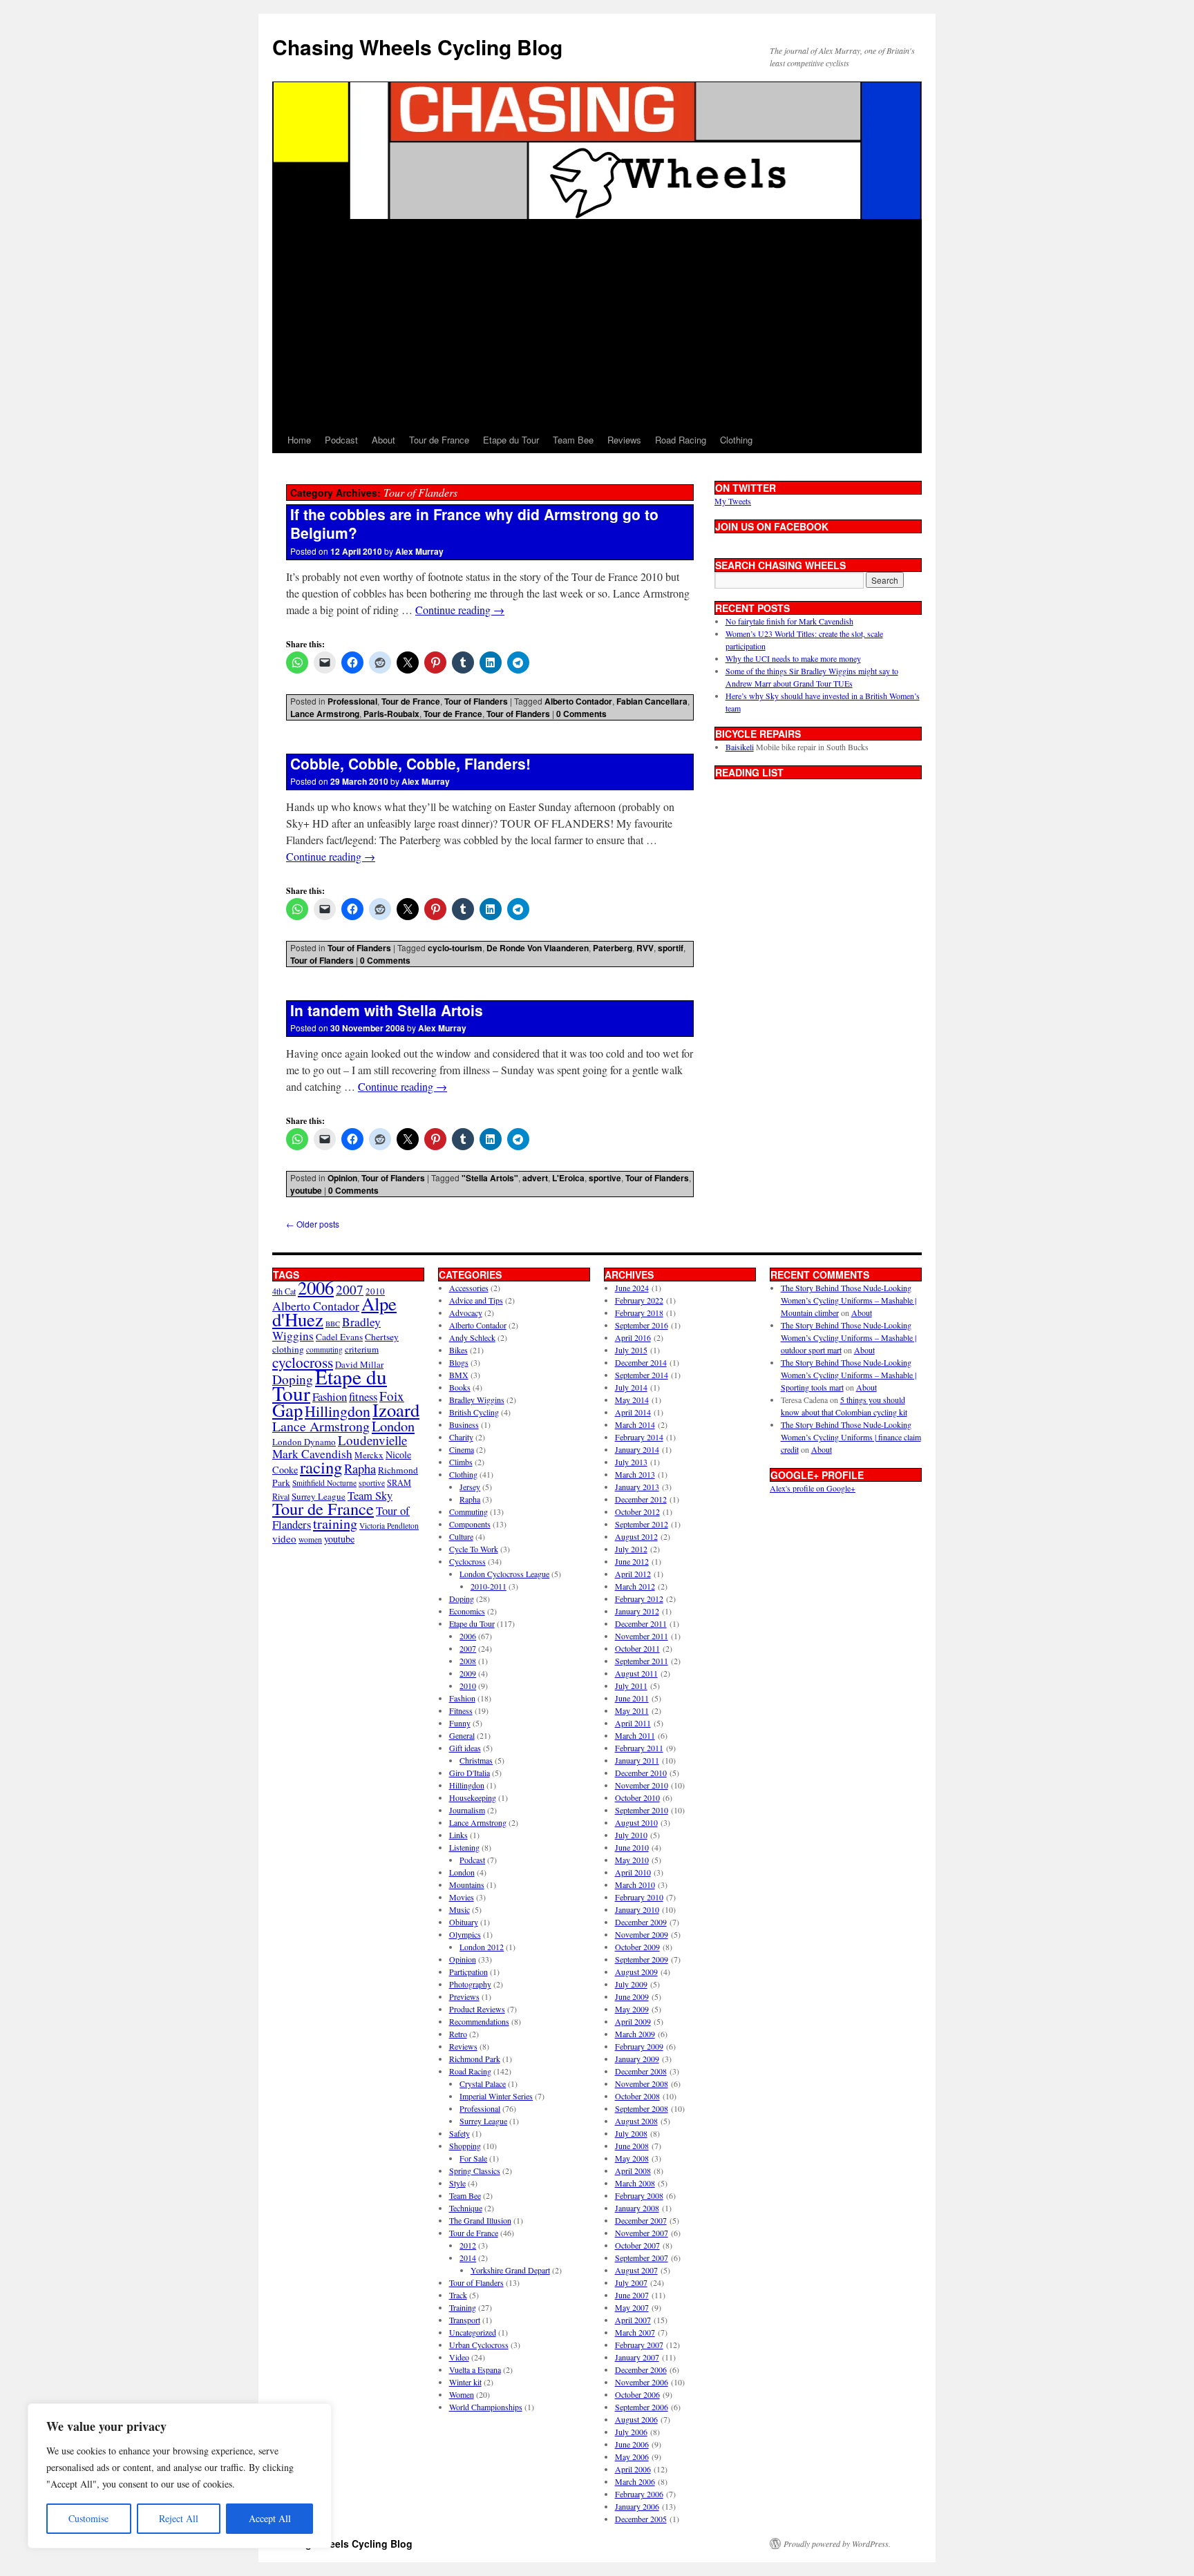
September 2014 (642, 1375)
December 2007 (641, 2220)
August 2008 (636, 2121)
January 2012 (637, 1611)
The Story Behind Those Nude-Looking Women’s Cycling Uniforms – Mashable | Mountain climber (849, 1300)
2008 (468, 1661)
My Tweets (733, 501)
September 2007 (642, 2258)
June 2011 (632, 1698)
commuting (324, 1349)
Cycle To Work (474, 1549)
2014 (468, 2258)
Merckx (369, 1455)
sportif (671, 948)
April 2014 (633, 1412)
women (310, 1539)
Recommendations (479, 2021)
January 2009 (637, 2059)
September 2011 (642, 1661)
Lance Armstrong (325, 714)
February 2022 (639, 1300)
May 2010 (632, 1860)
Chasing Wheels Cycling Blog (417, 47)
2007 (350, 1289)
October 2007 (637, 2245)
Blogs (459, 1362)
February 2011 (639, 1748)
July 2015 (631, 1350)
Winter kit (465, 2382)
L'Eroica (568, 1178)
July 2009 (631, 1984)
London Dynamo (304, 1442)
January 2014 (637, 1449)
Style (457, 2183)
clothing (288, 1349)
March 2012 (635, 1586)
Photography (470, 1984)
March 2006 (635, 2481)
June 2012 (632, 1561)
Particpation (468, 1972)
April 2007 (633, 2320)
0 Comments (581, 714)
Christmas (476, 1760)
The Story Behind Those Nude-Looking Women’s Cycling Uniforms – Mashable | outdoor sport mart (849, 1337)
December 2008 (641, 2071)
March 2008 (635, 2183)
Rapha (360, 1469)
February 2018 (639, 1313)
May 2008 (632, 2158)
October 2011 (637, 1648)
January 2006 (637, 2506)
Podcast (341, 440)
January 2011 (637, 1760)
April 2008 (633, 2170)
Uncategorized (473, 2332)
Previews (464, 1996)
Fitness (461, 1710)
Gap (287, 1410)
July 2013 (631, 1462)
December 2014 (641, 1362)
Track (458, 2295)
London (393, 1426)
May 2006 (632, 2456)
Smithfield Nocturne (324, 1483)
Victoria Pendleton (389, 1526)
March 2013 (635, 1474)
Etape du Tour (511, 440)
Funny (460, 1723)
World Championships (486, 2407)
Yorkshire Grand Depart (510, 2270)
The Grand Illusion (480, 2220)
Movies (462, 1897)
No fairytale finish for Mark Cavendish (789, 621)
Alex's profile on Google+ (813, 1488)
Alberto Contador (578, 701)
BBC (333, 1324)
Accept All (270, 2518)
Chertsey (382, 1337)
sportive (605, 1178)
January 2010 (637, 1909)
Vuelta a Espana (475, 2369)
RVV (645, 948)
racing (321, 1467)
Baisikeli (740, 747)
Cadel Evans (339, 1337)
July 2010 (631, 1835)
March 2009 (635, 2034)
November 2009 (642, 1934)
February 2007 (639, 2345)
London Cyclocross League (504, 1574)
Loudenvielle (372, 1440)
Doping (462, 1599)
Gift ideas (465, 1748)
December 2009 (641, 1922)
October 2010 (637, 1797)
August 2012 (636, 1536)
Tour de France (439, 440)
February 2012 (639, 1599)
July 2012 (631, 1549)
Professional (352, 701)
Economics (467, 1611)
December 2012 (641, 1499)
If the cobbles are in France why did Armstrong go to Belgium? (474, 523)
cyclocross (303, 1362)
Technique (466, 2208)
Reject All (179, 2518)
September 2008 (642, 2108)
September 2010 (642, 1810)
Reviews (624, 440)
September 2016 (642, 1325)
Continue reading (460, 610)
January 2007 (637, 2357)
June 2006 (632, 2444)
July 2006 (631, 2432)
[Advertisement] (597, 323)
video (284, 1538)
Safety (459, 2133)
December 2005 (641, 2519)
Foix (392, 1396)
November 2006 (642, 2382)
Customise (88, 2518)
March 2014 (635, 1424)
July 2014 (631, 1387)
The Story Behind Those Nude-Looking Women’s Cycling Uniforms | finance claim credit (851, 1437)
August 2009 (636, 1972)
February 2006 (639, 2494)
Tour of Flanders (476, 701)
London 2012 (482, 1947)
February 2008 (639, 2195)
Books (460, 1387)
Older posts (313, 1224)
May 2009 (632, 2009)
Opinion (342, 1178)
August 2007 (636, 2270)
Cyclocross (467, 1561)
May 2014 (632, 1400)
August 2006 (636, 2419)
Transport (465, 2320)
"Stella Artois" (490, 1178)
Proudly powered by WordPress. (837, 2544)
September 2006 (642, 2407)
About (383, 440)
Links (458, 1835)
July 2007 (631, 2282)
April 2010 (633, 1872)
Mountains (467, 1885)
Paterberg (613, 948)
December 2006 (641, 2369)
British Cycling (474, 1412)
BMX (459, 1375)
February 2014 (639, 1437)
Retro (458, 2034)
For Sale (473, 2158)
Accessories (469, 1288)
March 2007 (635, 2332)
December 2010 (641, 1773)
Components (470, 1524)
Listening (464, 1847)
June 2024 (632, 1288)
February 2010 (639, 1897)
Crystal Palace (483, 2083)
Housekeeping (473, 1797)
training (335, 1524)
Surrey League (319, 1496)
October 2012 (637, 1511)
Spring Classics (475, 2170)
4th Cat (284, 1291)
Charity (461, 1437)
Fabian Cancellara (652, 701)
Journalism (467, 1810)
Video (459, 2357)
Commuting (468, 1511)
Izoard (396, 1410)
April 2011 (633, 1723)
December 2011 (641, 1623)
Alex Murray (419, 551)
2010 (468, 1686)
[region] (180, 2476)
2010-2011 (489, 1586)
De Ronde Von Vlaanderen (538, 948)
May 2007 (632, 2307)
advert (535, 1178)
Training (463, 2307)
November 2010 (642, 1785)
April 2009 (633, 2021)
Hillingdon (338, 1411)
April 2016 (633, 1337)
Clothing (736, 440)
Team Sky (370, 1495)
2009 (468, 1673)
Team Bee (573, 440)
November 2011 (642, 1636)
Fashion (330, 1396)
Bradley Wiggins (477, 1400)
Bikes (458, 1350)
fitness (363, 1396)
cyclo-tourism (455, 948)
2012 (468, 2245)
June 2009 (632, 1996)
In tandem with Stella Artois (387, 1010)
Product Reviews (477, 2009)
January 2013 (637, 1487)
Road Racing (681, 440)
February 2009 (639, 2046)
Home (299, 440)
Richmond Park (475, 2059)
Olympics (465, 1934)
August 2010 (636, 1822)
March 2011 (635, 1735)
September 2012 (642, 1524)
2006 (316, 1287)
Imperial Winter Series (496, 2096)
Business (464, 1424)
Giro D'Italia (470, 1773)
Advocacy (466, 1313)
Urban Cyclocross (479, 2345)
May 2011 (632, 1710)
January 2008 (637, 2208)
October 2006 (637, 2394)
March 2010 (635, 1885)
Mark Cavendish (312, 1454)
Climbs (461, 1462)
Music (459, 1909)
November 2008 (642, 2083)
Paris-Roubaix (391, 714)
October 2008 (637, 2096)
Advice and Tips (476, 1300)
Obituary (464, 1922)
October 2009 (637, 1947)
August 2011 (636, 1673)
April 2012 (633, 1574)
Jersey (470, 1487)
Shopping (465, 2146)
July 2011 (631, 1686)
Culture (461, 1536)
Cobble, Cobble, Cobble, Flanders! (410, 763)
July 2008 (631, 2133)
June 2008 (632, 2146)
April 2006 (633, 2469)
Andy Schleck (472, 1337)
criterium (362, 1349)
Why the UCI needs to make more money (793, 658)
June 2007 (632, 2295)
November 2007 (642, 2233)
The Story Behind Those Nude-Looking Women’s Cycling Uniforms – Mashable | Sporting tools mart (849, 1375)
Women (462, 2394)
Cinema (462, 1449)
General (462, 1735)
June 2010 (632, 1847)
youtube (306, 1190)
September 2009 (642, 1959)
